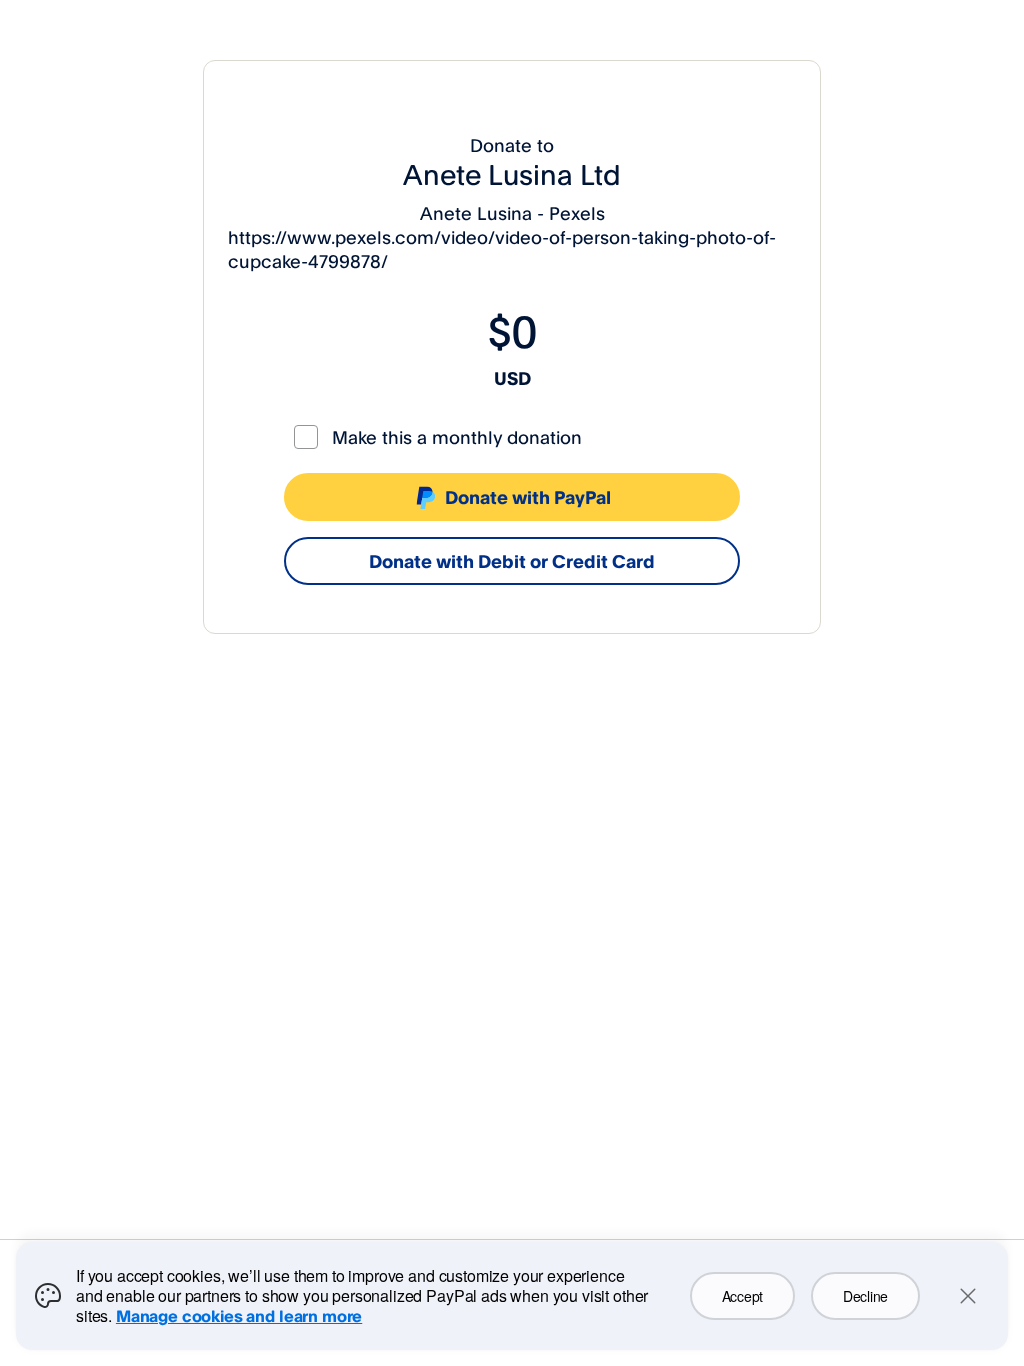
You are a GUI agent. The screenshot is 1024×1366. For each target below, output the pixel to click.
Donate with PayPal (528, 497)
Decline (865, 1296)
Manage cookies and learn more (239, 1316)
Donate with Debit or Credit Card (512, 561)
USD (512, 378)
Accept (742, 1296)
